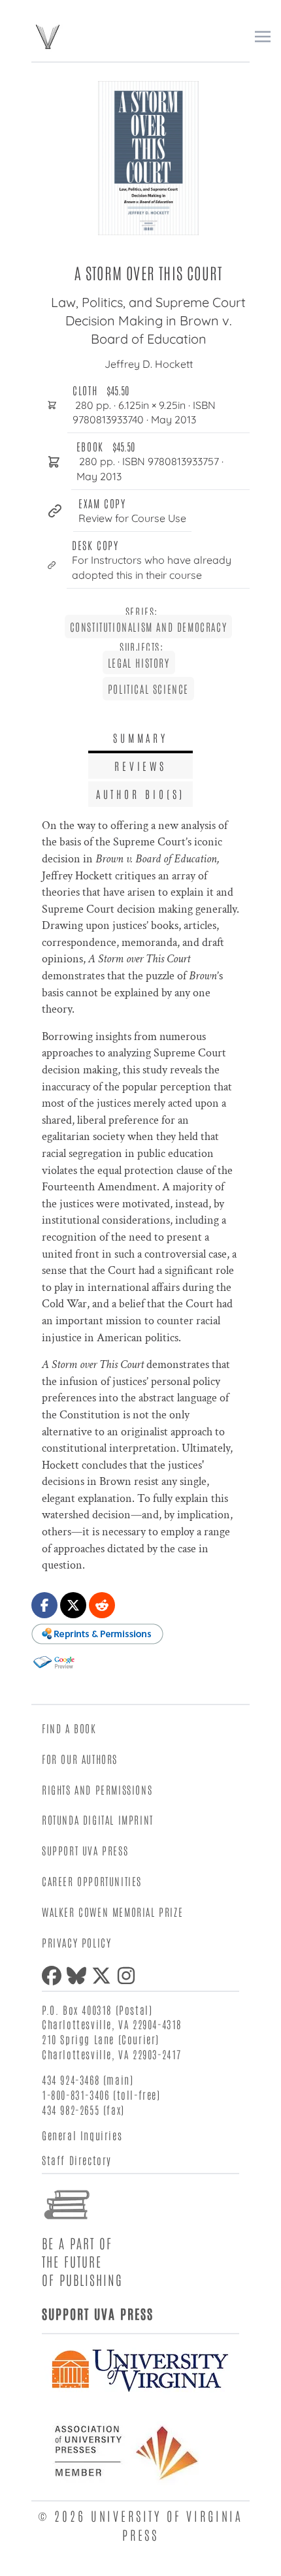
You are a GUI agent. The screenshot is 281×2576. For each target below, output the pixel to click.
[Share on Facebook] (44, 1605)
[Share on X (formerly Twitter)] (73, 1605)
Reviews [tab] (140, 766)
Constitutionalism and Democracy (149, 627)
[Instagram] (129, 1976)
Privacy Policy (76, 1942)
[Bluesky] (79, 1976)
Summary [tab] (140, 738)
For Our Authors (80, 1759)
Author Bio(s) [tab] (140, 794)
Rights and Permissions (97, 1789)
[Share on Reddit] (102, 1605)
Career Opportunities (92, 1881)
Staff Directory (77, 2160)
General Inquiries (82, 2135)
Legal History (139, 662)
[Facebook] (54, 1976)
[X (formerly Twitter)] (104, 1976)
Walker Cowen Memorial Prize (112, 1912)
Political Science (148, 689)
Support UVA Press (85, 1850)
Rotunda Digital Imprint (98, 1819)
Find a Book (69, 1728)
